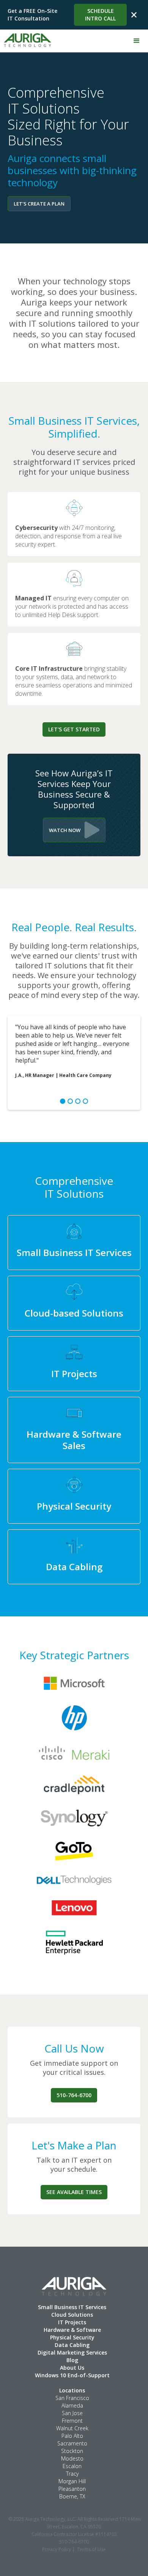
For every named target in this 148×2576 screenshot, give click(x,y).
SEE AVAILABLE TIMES (74, 2192)
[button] (137, 41)
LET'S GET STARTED (74, 729)
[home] (26, 38)
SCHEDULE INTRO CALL (100, 15)
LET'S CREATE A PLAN (39, 204)
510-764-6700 (74, 2095)
